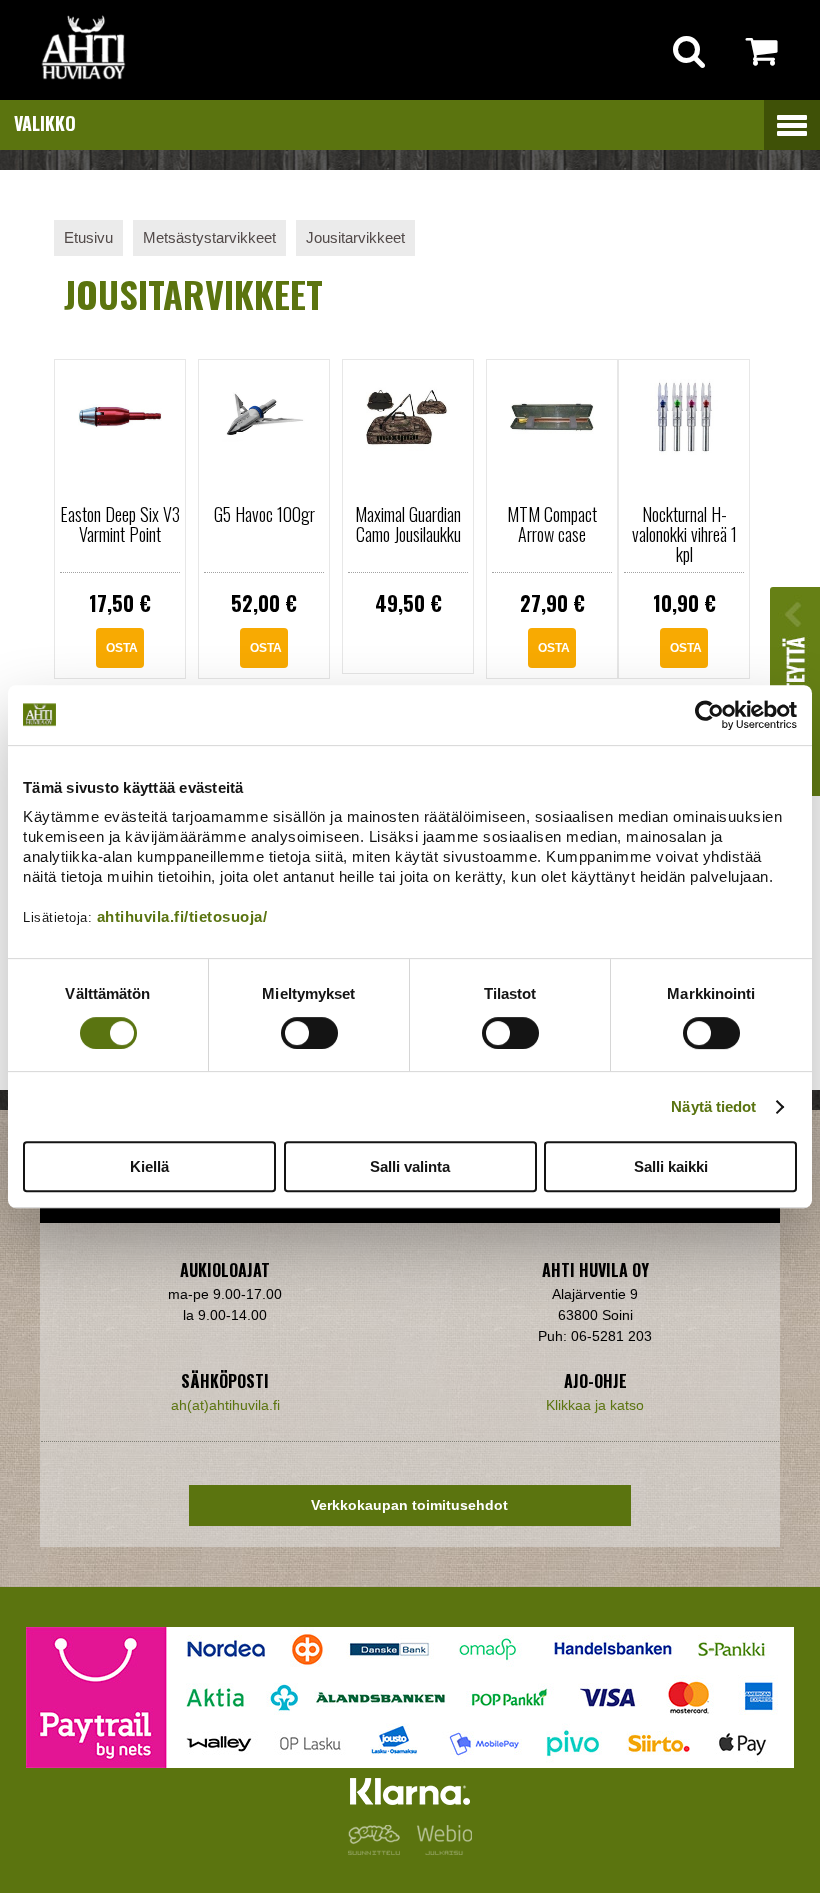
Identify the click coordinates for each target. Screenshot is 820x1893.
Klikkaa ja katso (595, 1405)
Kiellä (149, 1166)
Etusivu (88, 237)
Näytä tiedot (713, 1106)
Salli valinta (410, 1166)
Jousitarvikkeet (355, 237)
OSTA (122, 648)
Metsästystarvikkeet (209, 237)
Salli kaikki (671, 1166)
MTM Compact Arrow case (552, 524)
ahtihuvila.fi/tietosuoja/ (182, 916)
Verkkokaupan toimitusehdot (409, 1505)
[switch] (309, 1033)
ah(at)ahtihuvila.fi (225, 1405)
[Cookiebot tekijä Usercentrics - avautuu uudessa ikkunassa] (709, 715)
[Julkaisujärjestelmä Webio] (440, 1850)
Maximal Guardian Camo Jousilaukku (408, 524)
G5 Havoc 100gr (264, 514)
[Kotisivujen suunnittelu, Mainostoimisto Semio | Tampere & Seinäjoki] (378, 1850)
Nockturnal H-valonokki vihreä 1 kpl (684, 534)
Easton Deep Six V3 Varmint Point (120, 524)
